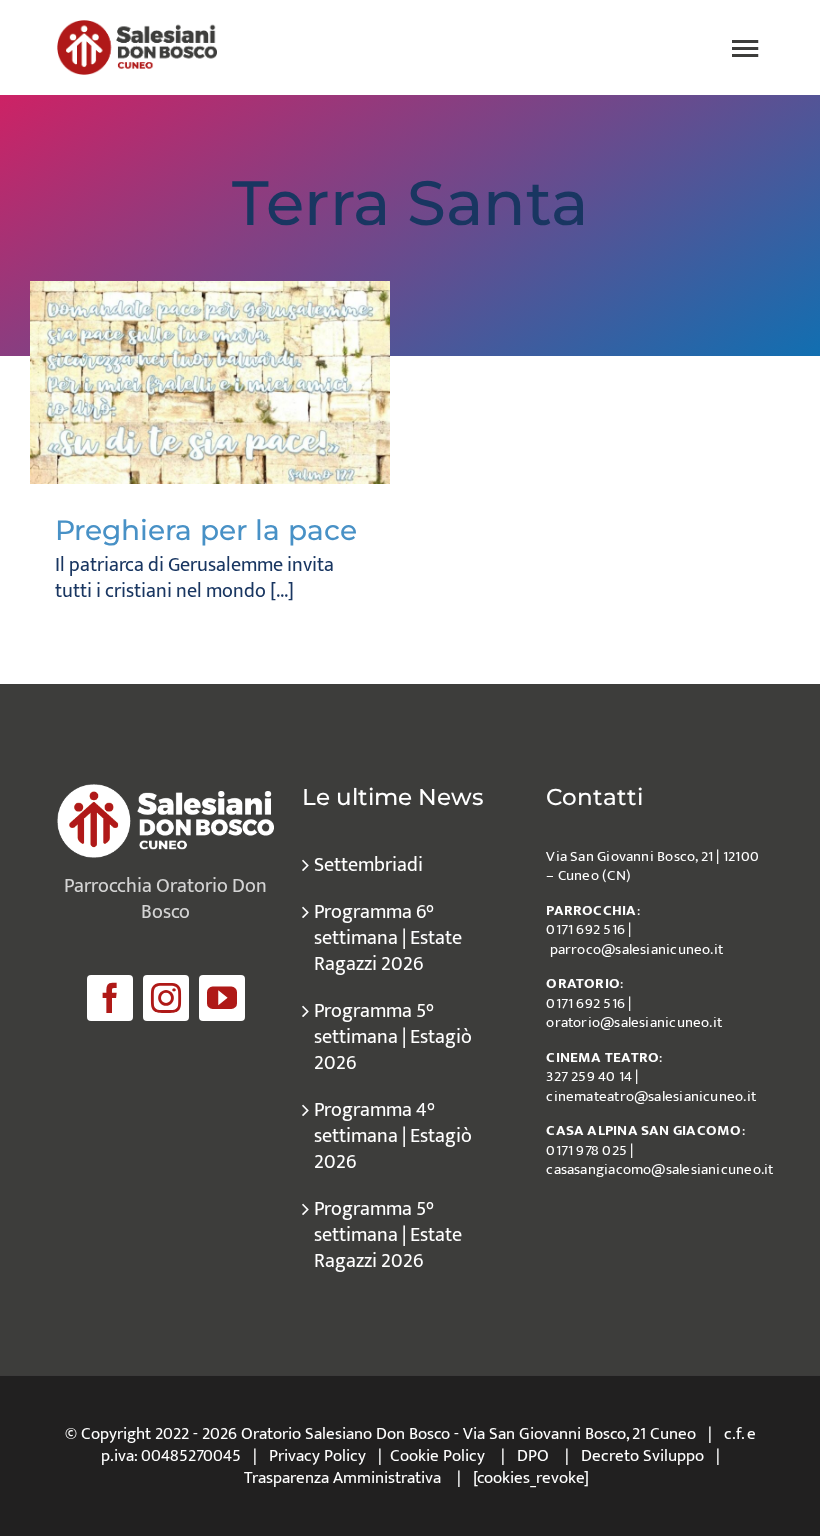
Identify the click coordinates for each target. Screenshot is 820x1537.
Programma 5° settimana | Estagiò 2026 (393, 1037)
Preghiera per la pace (206, 530)
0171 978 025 (586, 1150)
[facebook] (110, 998)
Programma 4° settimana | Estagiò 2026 (393, 1136)
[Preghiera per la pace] (210, 382)
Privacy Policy (317, 1456)
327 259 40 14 (589, 1076)
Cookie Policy (437, 1456)
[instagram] (166, 998)
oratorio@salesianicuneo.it (634, 1022)
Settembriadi (368, 865)
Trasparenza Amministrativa (342, 1478)
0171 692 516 (585, 929)
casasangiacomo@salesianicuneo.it (659, 1169)
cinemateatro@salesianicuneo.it (651, 1096)
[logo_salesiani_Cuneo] (137, 30)
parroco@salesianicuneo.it (637, 949)
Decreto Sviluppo (642, 1456)
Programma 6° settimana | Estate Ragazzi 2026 (388, 938)
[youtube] (222, 998)
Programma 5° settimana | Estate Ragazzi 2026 (388, 1235)
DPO (533, 1456)
